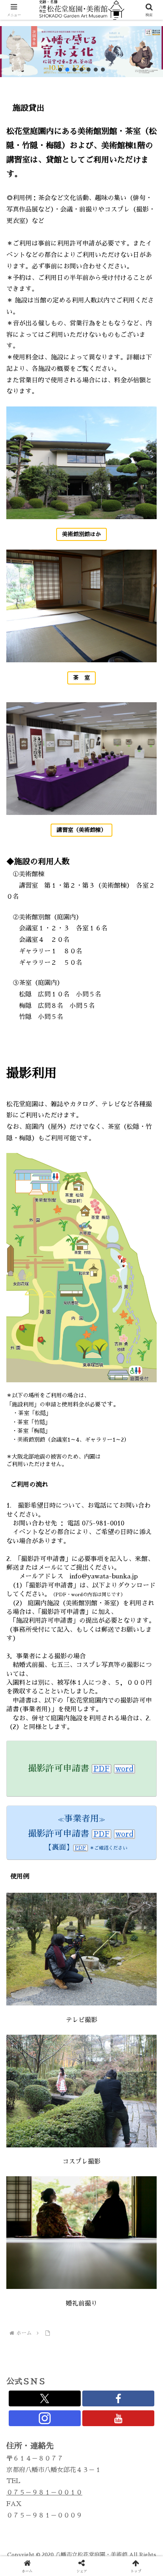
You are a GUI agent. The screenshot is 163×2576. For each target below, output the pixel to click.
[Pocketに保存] (100, 2201)
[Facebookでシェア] (27, 2201)
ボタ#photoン (30, 1049)
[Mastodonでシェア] (63, 2179)
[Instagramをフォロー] (45, 2418)
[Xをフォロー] (45, 2398)
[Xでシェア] (27, 2179)
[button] (60, 70)
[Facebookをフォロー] (118, 2398)
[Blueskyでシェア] (100, 2179)
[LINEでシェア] (136, 2201)
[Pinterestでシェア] (45, 2222)
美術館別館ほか (81, 534)
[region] (81, 52)
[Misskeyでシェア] (136, 2179)
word (124, 1769)
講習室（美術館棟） (81, 830)
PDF (101, 1769)
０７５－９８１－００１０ (44, 2493)
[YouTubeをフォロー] (118, 2418)
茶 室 (81, 678)
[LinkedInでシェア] (82, 2222)
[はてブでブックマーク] (63, 2201)
